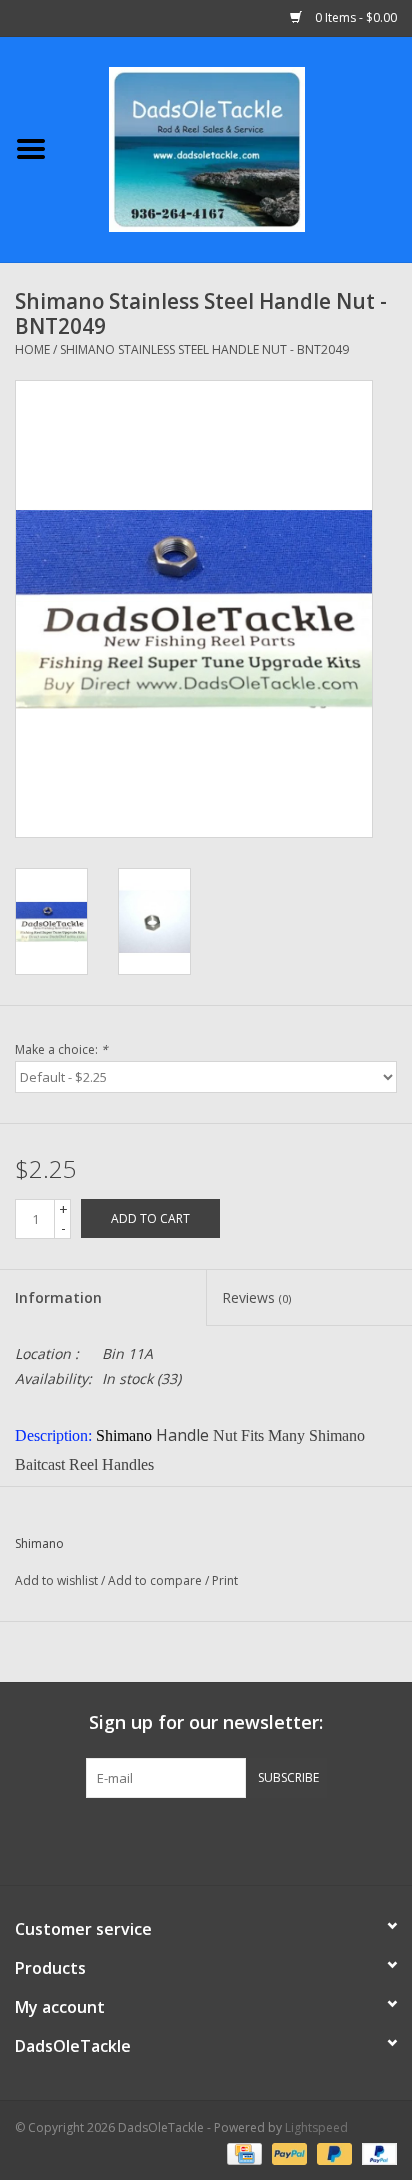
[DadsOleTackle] (237, 147)
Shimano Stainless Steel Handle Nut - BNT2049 (204, 349)
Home (32, 349)
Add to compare (156, 1580)
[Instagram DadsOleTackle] (314, 1839)
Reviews (256, 1297)
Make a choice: (61, 1049)
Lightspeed (316, 2127)
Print (225, 1580)
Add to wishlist (56, 1580)
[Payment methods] (242, 2152)
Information (58, 1297)
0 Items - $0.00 (354, 17)
